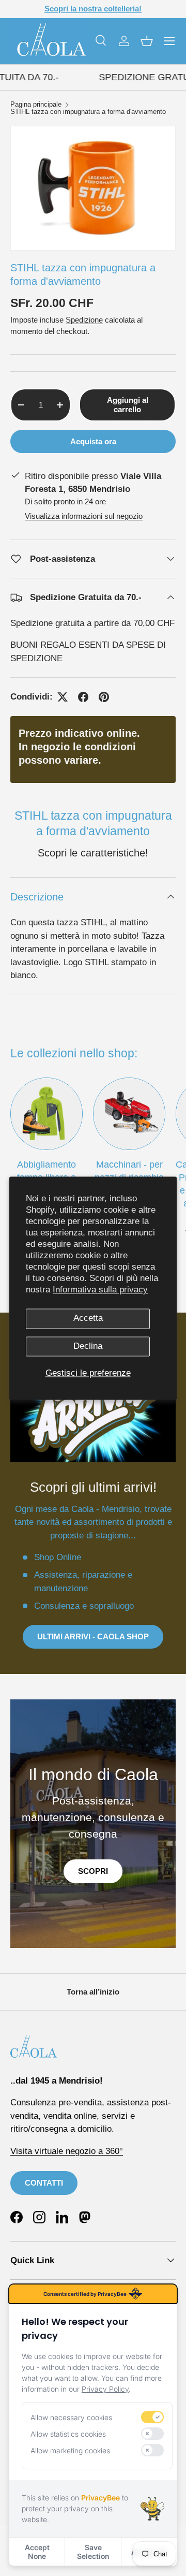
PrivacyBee (100, 2498)
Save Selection (93, 2552)
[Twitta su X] (63, 697)
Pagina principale (36, 105)
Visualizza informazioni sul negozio (84, 516)
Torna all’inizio (93, 1992)
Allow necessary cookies (71, 2417)
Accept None (37, 2552)
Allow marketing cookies (70, 2450)
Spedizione (84, 320)
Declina (88, 1346)
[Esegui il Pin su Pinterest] (104, 697)
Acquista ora (93, 441)
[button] (147, 41)
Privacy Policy (105, 2389)
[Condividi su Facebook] (83, 697)
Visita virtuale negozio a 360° (67, 2151)
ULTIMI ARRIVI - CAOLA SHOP (93, 1636)
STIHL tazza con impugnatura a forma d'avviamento (88, 112)
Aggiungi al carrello (128, 405)
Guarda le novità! (115, 9)
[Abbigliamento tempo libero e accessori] (47, 1114)
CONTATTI (44, 2183)
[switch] (152, 2417)
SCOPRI (93, 1871)
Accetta (88, 1319)
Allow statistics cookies (68, 2434)
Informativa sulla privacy (100, 1290)
